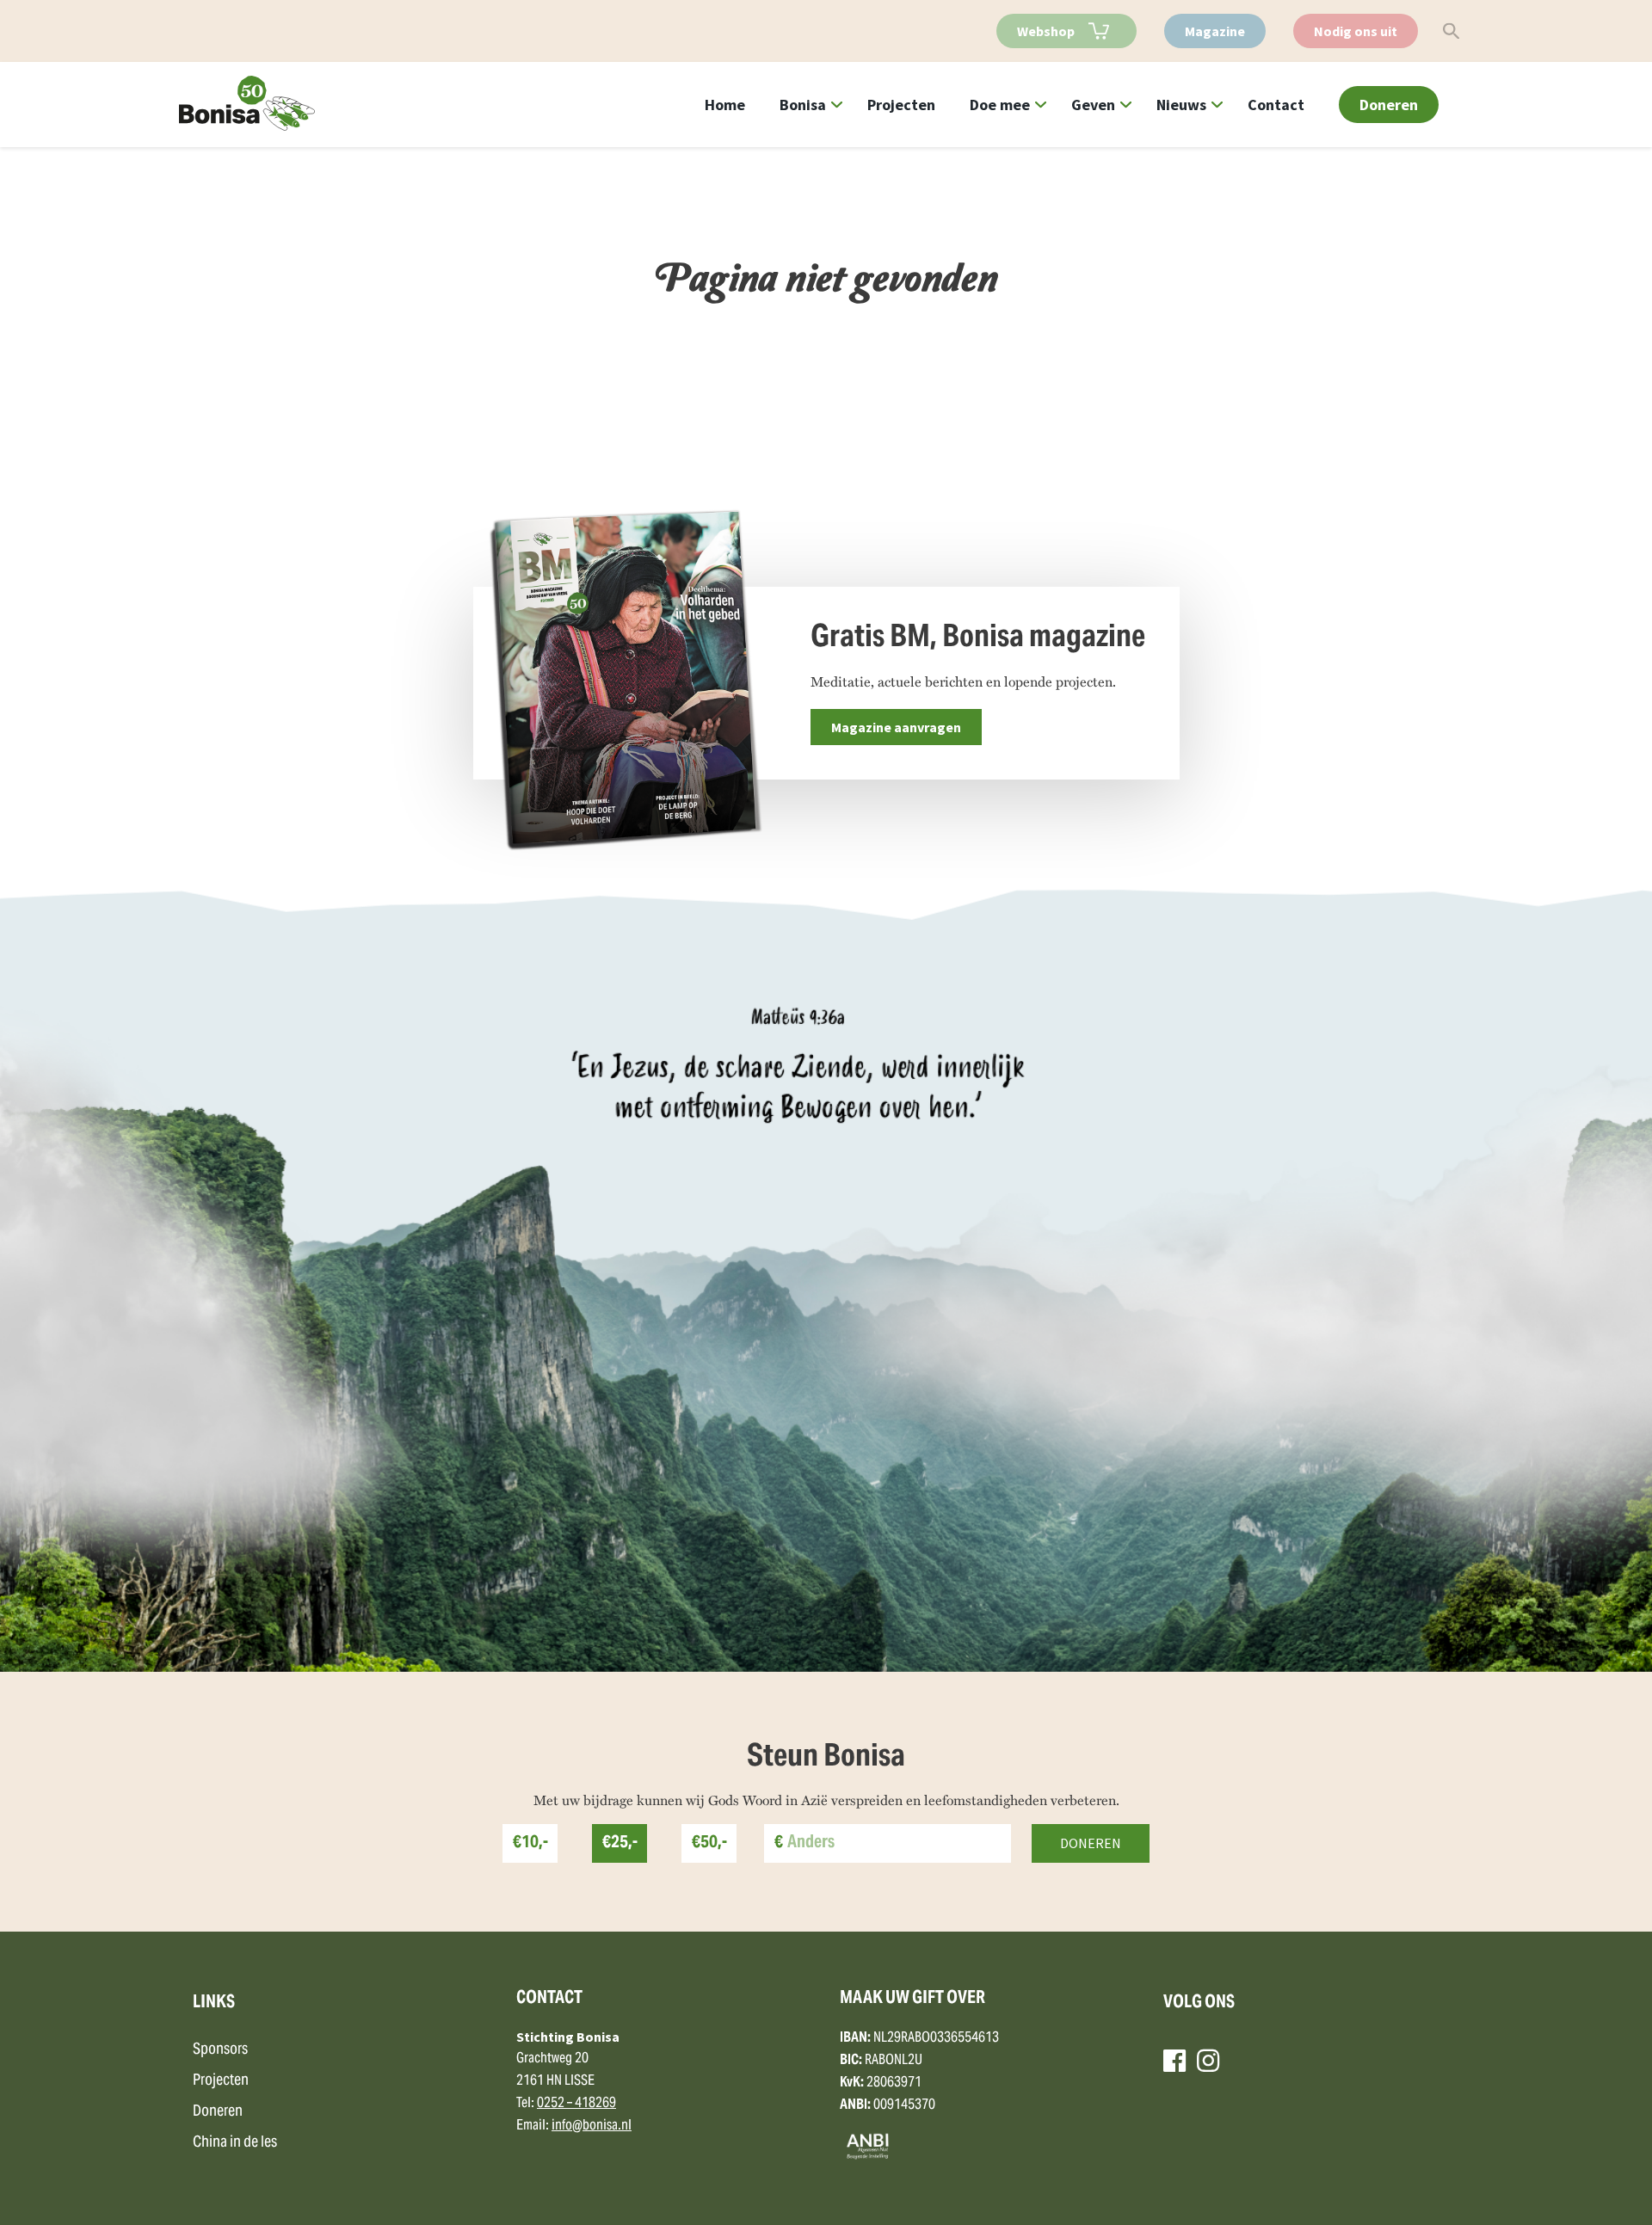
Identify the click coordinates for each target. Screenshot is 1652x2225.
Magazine (1215, 31)
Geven (1093, 105)
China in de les (235, 2143)
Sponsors (220, 2050)
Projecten (901, 105)
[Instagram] (1208, 2061)
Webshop (1046, 31)
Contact (1276, 105)
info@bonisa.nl (592, 2126)
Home (725, 105)
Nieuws (1181, 105)
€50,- (709, 1843)
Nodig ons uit (1356, 31)
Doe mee (1000, 105)
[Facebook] (1174, 2061)
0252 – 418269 (576, 2104)
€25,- (620, 1843)
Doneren (1389, 105)
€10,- (530, 1843)
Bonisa (803, 105)
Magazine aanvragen (896, 727)
